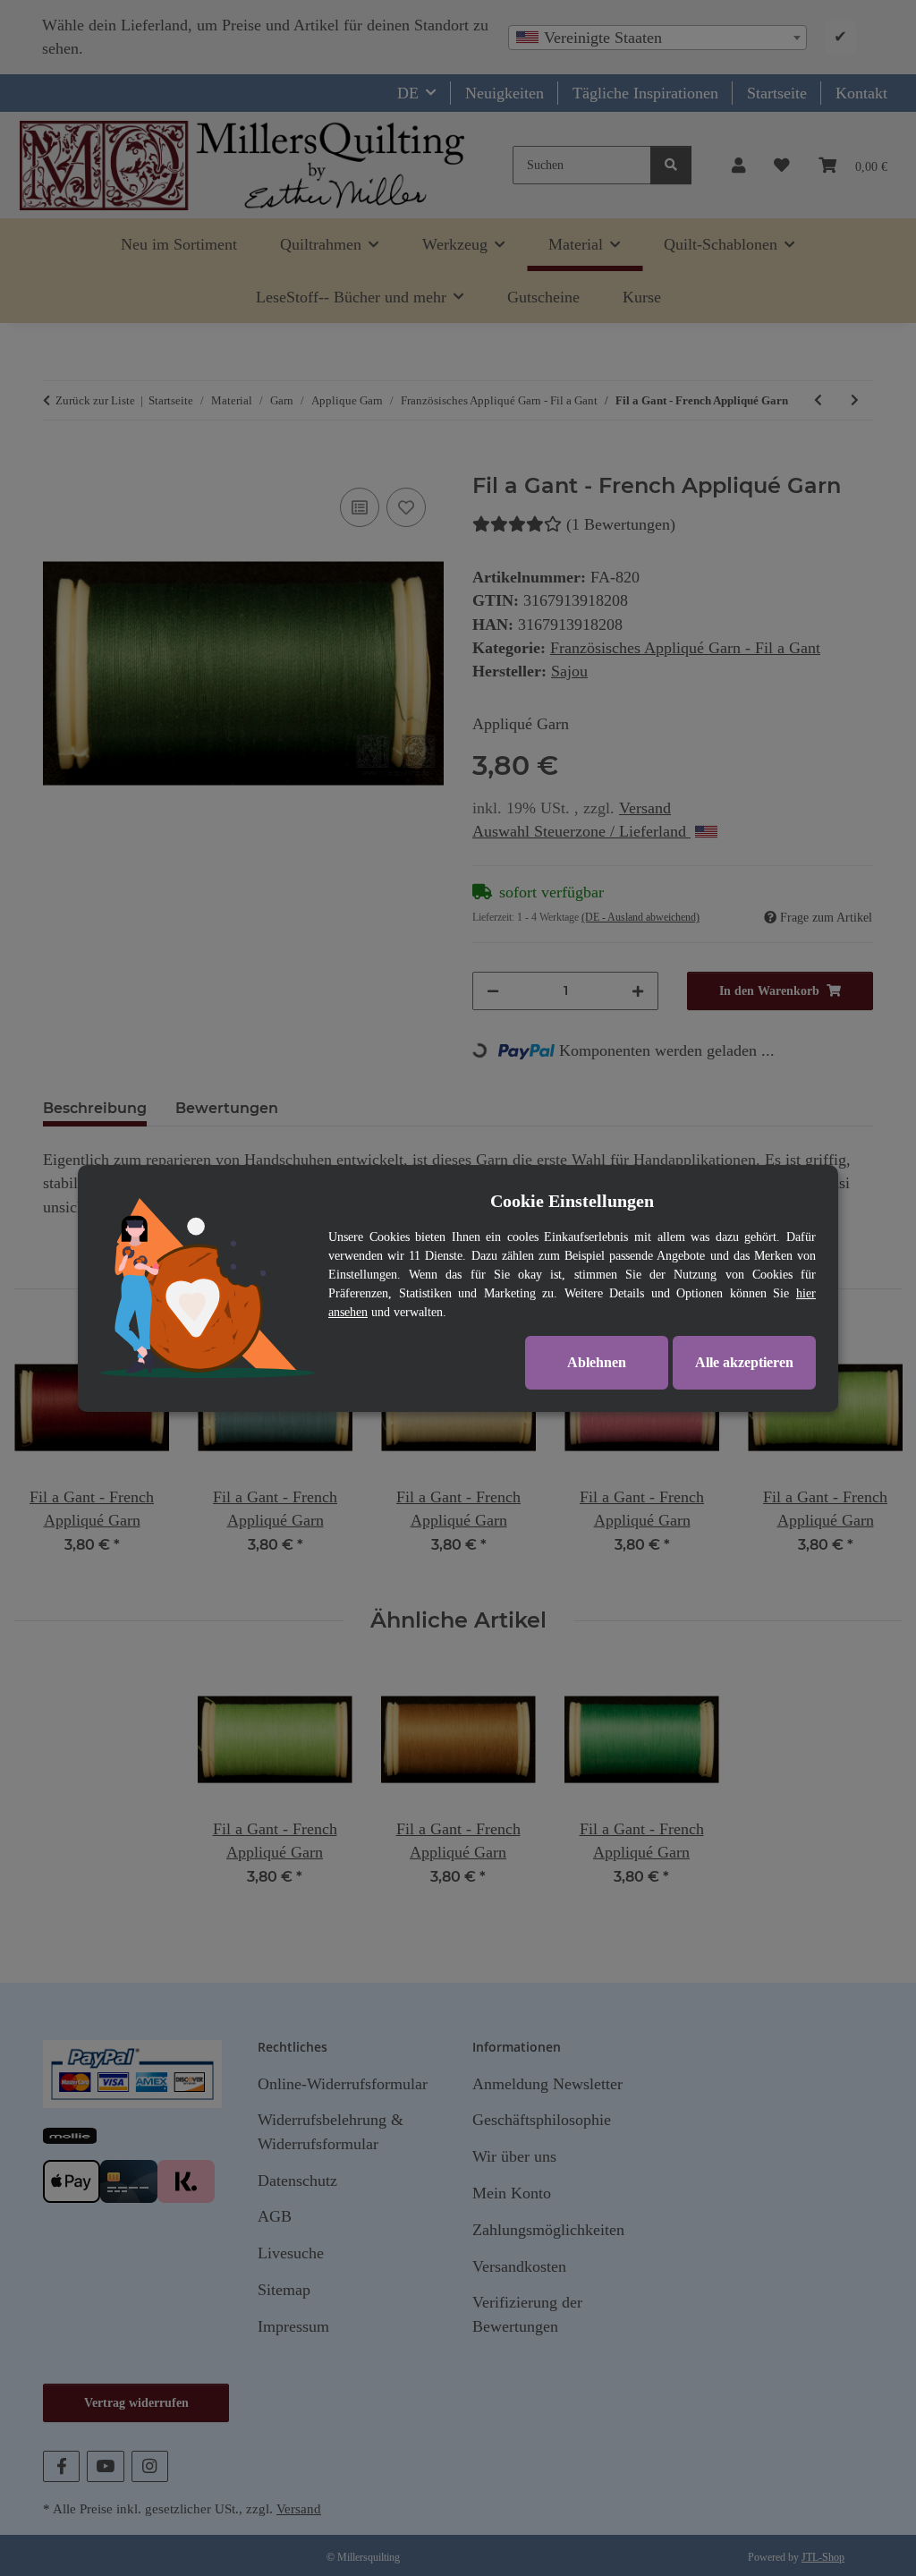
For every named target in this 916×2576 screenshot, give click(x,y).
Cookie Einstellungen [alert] (572, 1201)
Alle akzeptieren (744, 1362)
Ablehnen (597, 1362)
